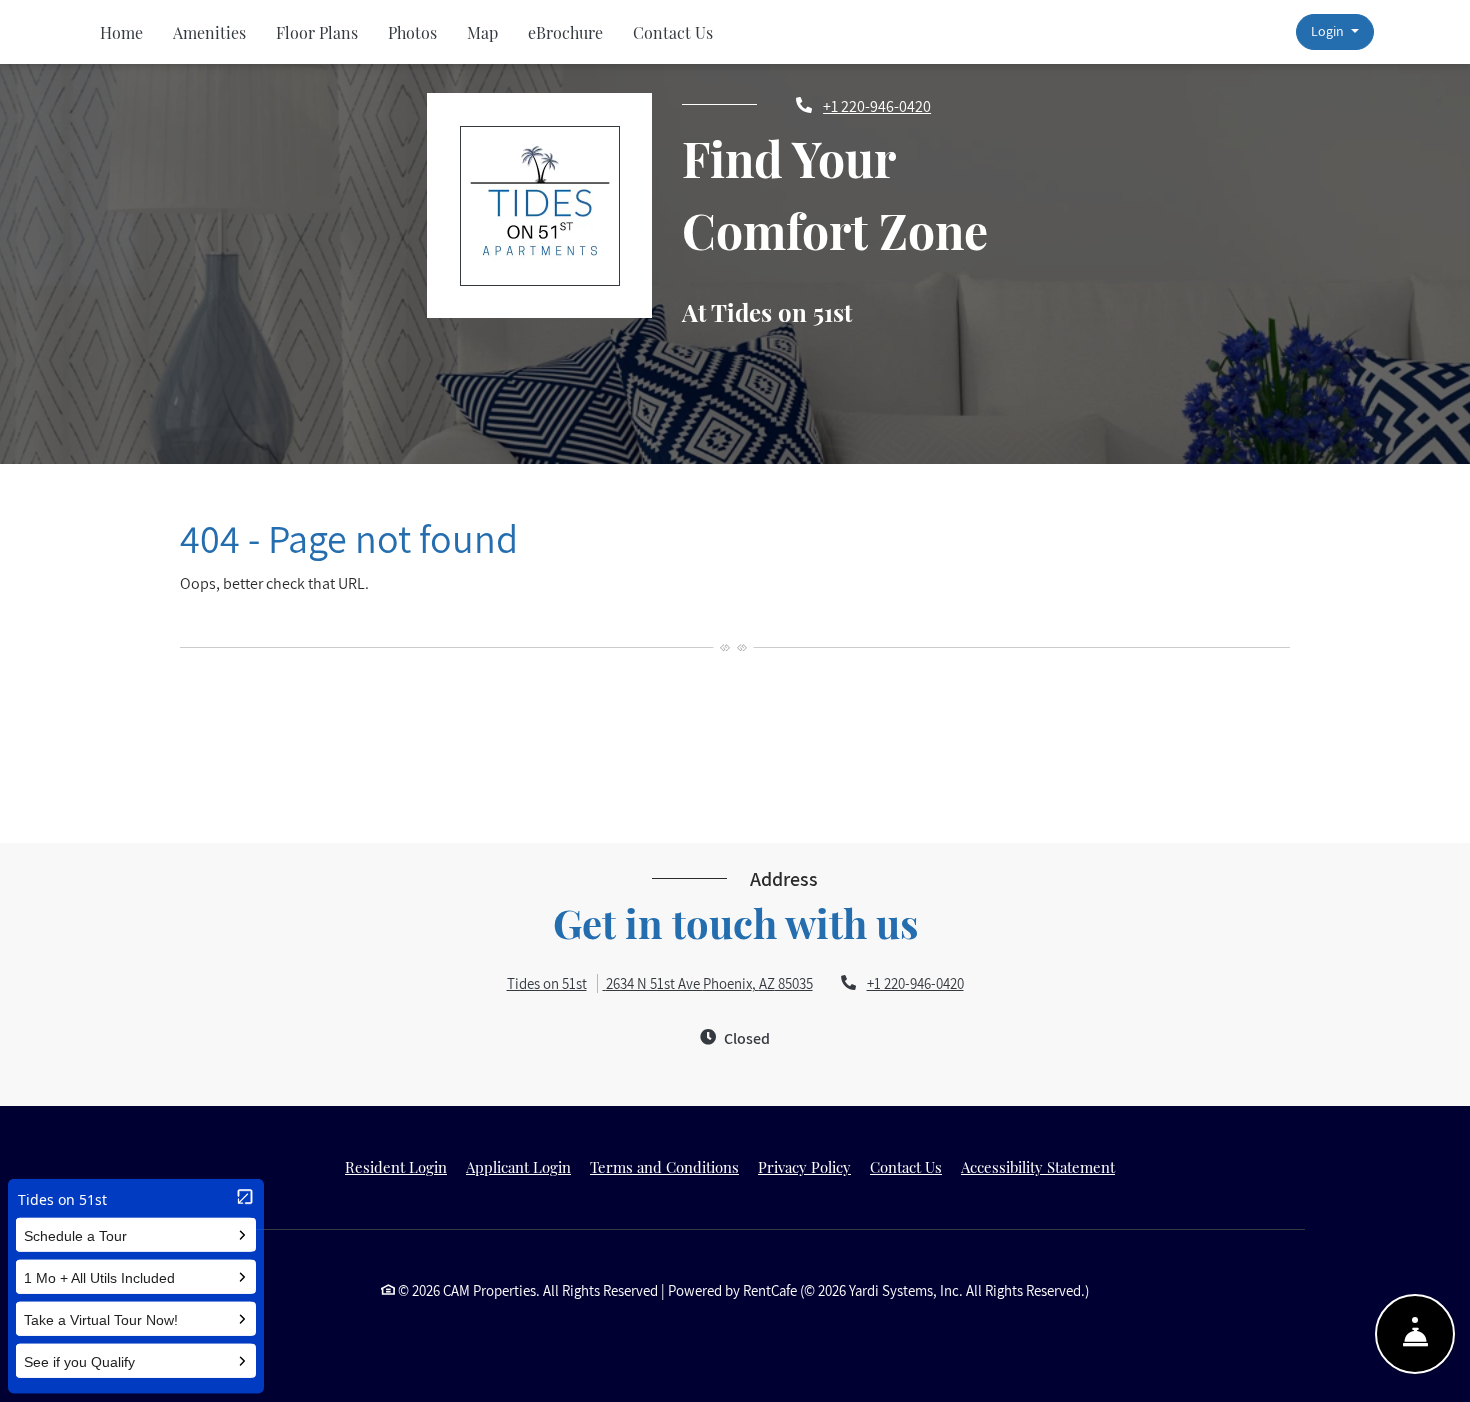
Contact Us (673, 32)
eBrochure (565, 32)
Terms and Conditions (664, 1166)
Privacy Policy (804, 1166)
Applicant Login (518, 1166)
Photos (412, 32)
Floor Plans (317, 32)
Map (482, 32)
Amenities (209, 32)
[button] (1335, 32)
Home (121, 32)
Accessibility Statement (1038, 1166)
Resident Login (396, 1166)
